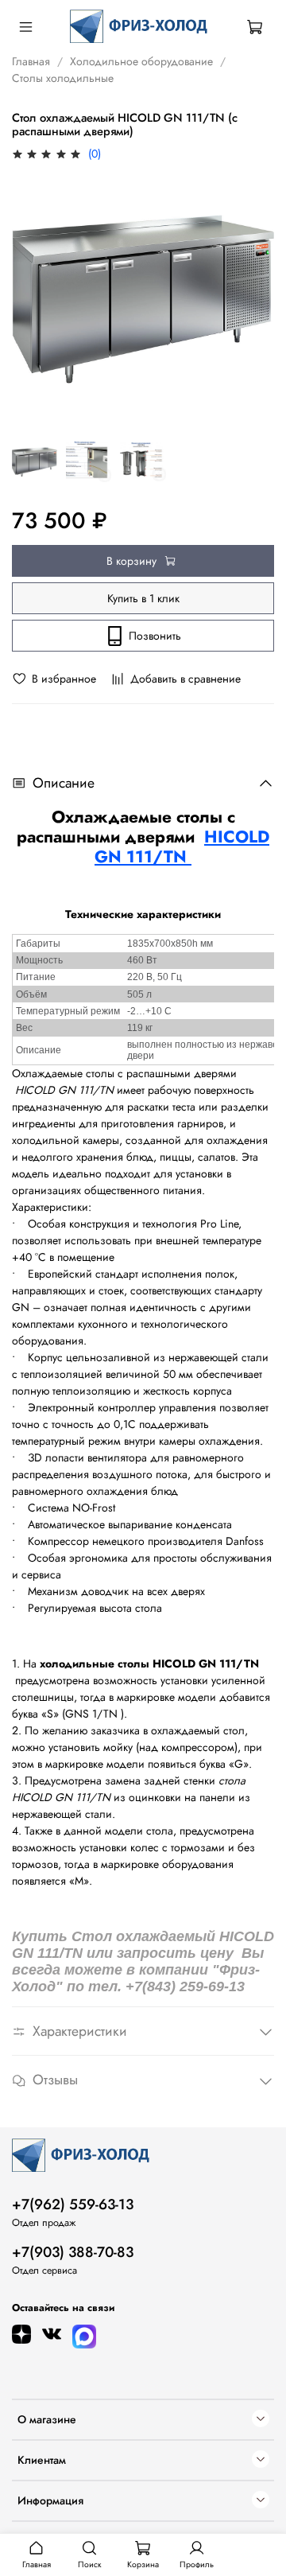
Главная (31, 61)
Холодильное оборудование (141, 61)
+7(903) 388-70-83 (73, 2252)
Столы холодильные (63, 78)
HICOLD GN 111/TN (182, 847)
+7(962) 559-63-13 (73, 2204)
